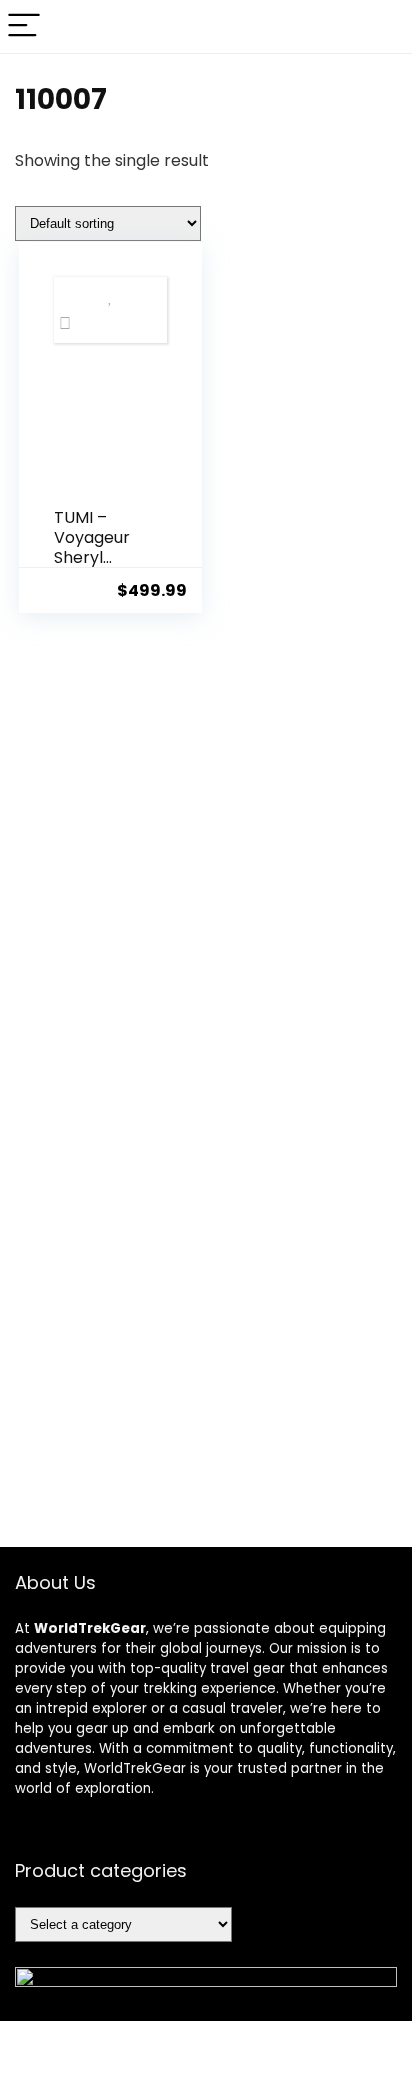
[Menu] (24, 26)
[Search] (381, 26)
